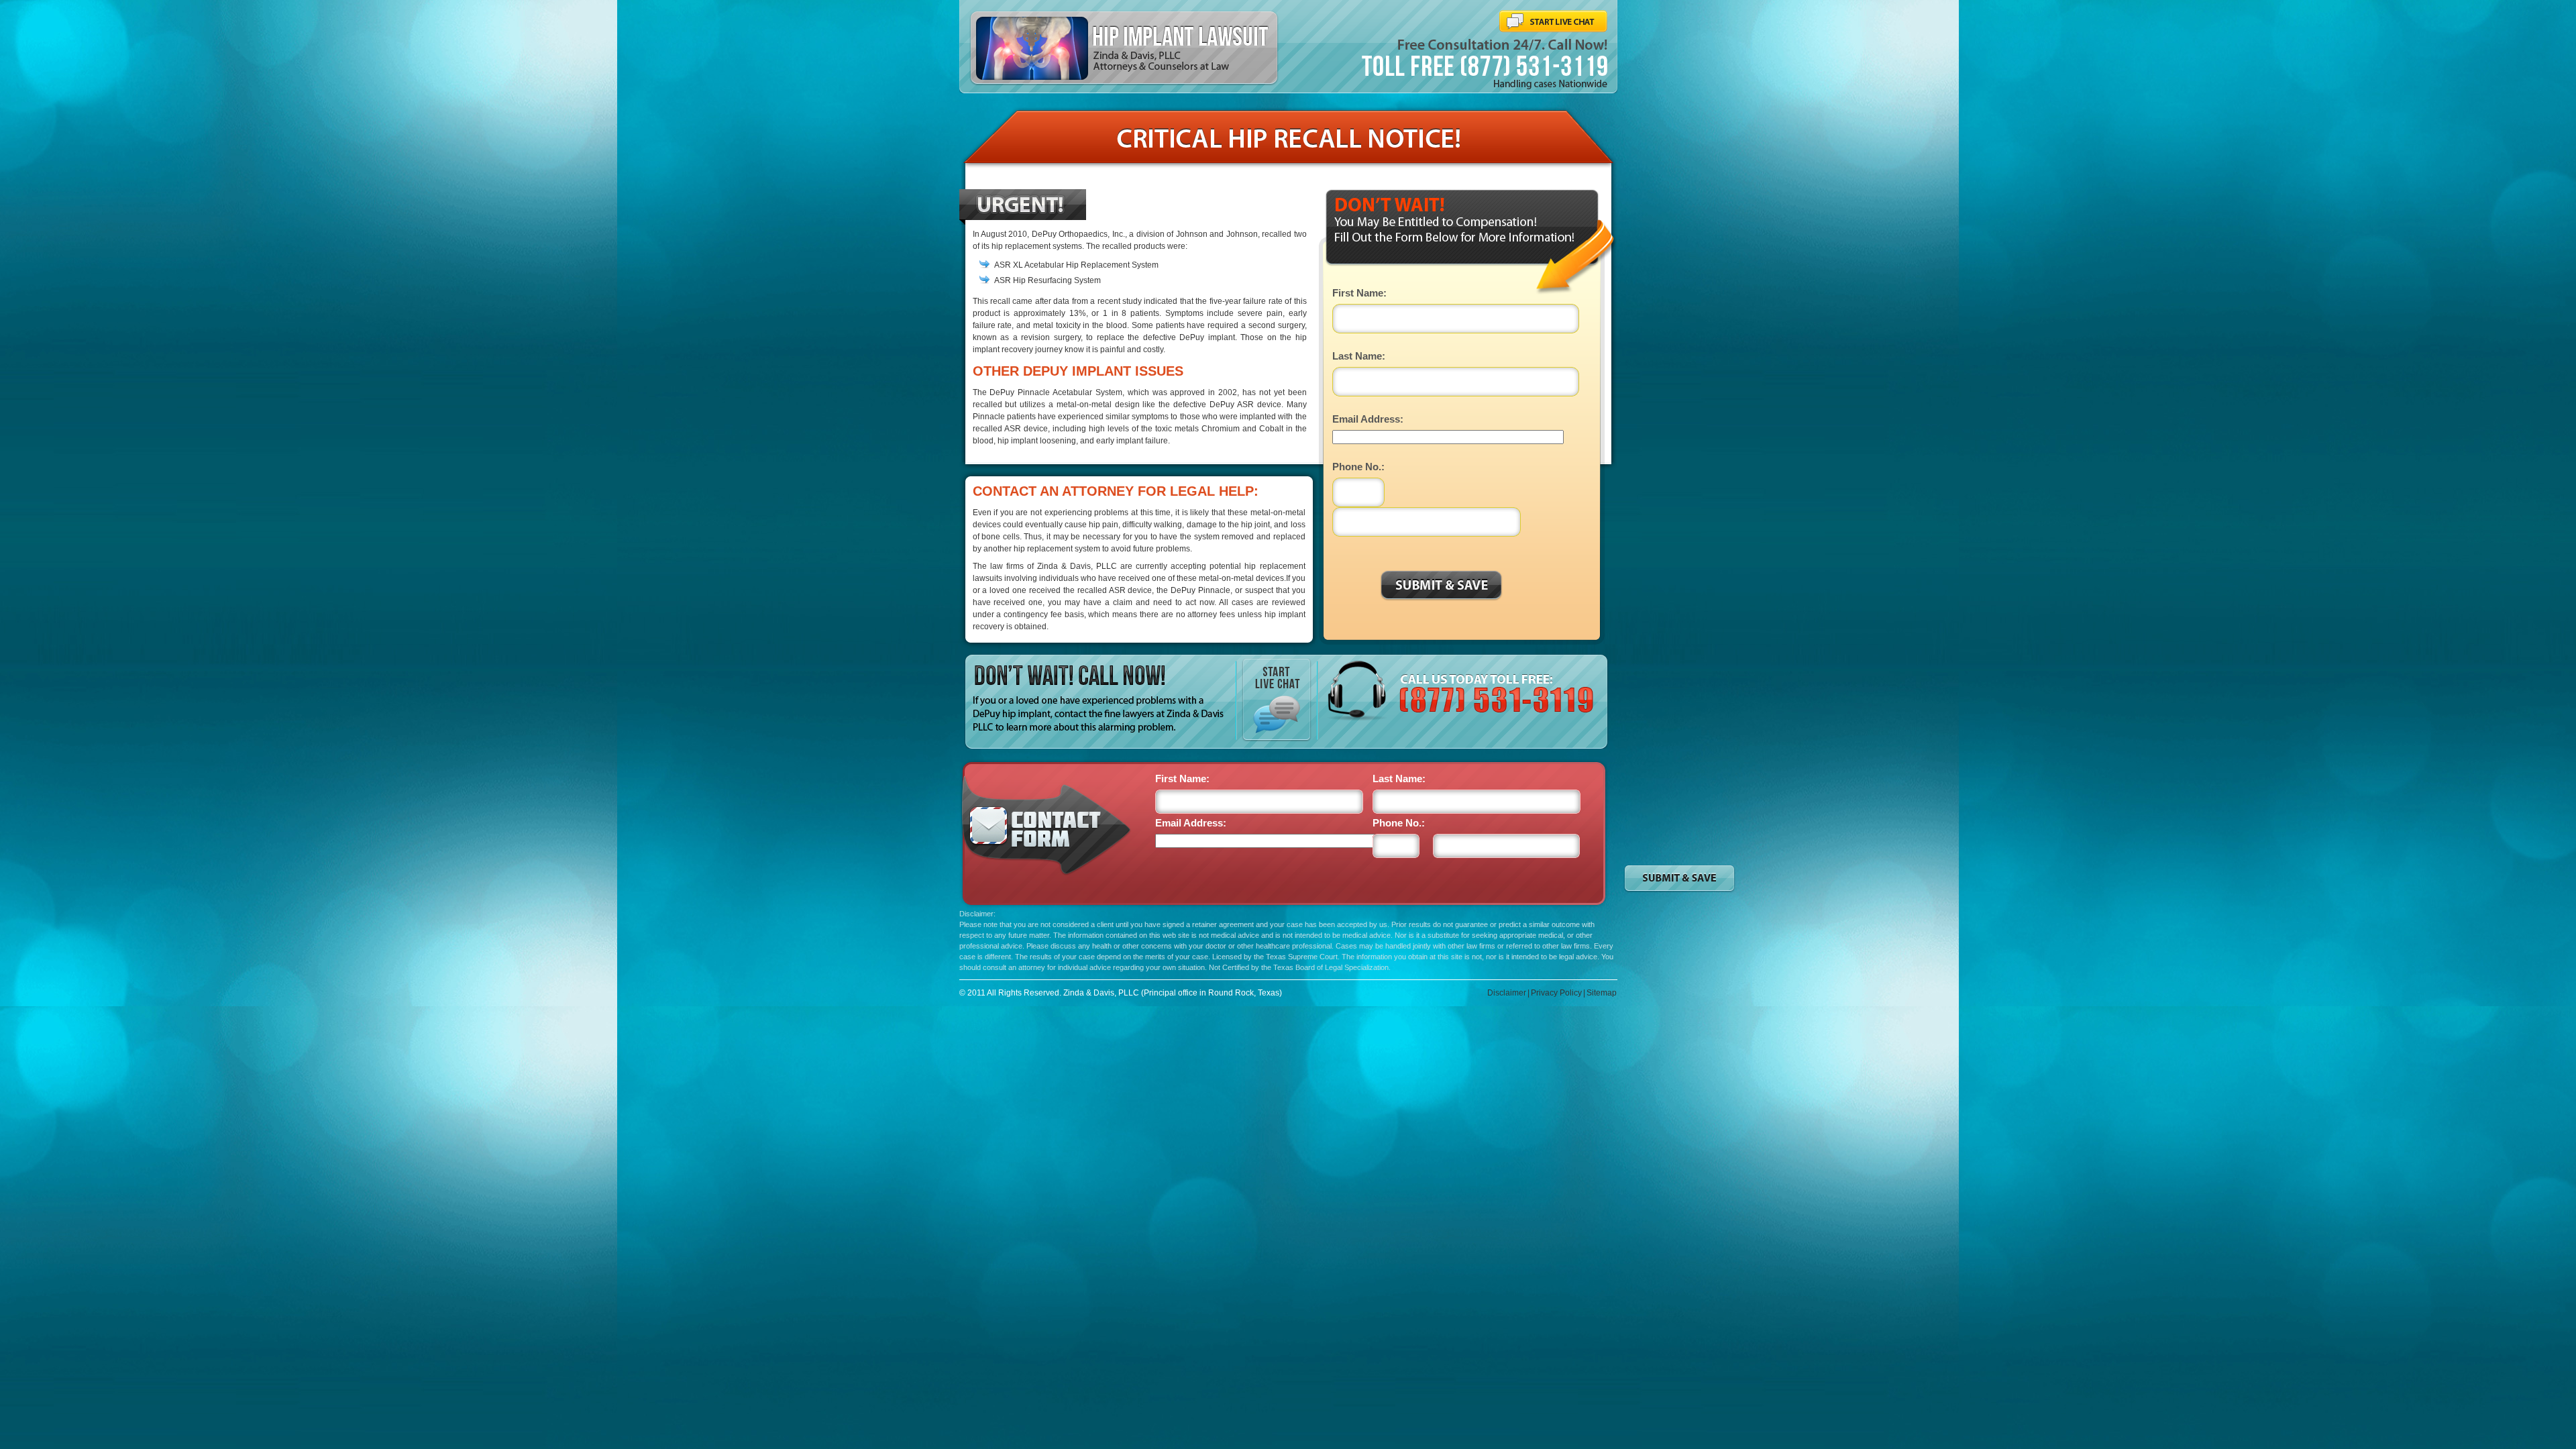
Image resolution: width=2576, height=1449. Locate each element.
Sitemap (1602, 993)
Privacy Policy (1556, 993)
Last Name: (1359, 356)
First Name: (1359, 293)
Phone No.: (1358, 467)
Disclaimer (1507, 993)
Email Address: (1368, 419)
